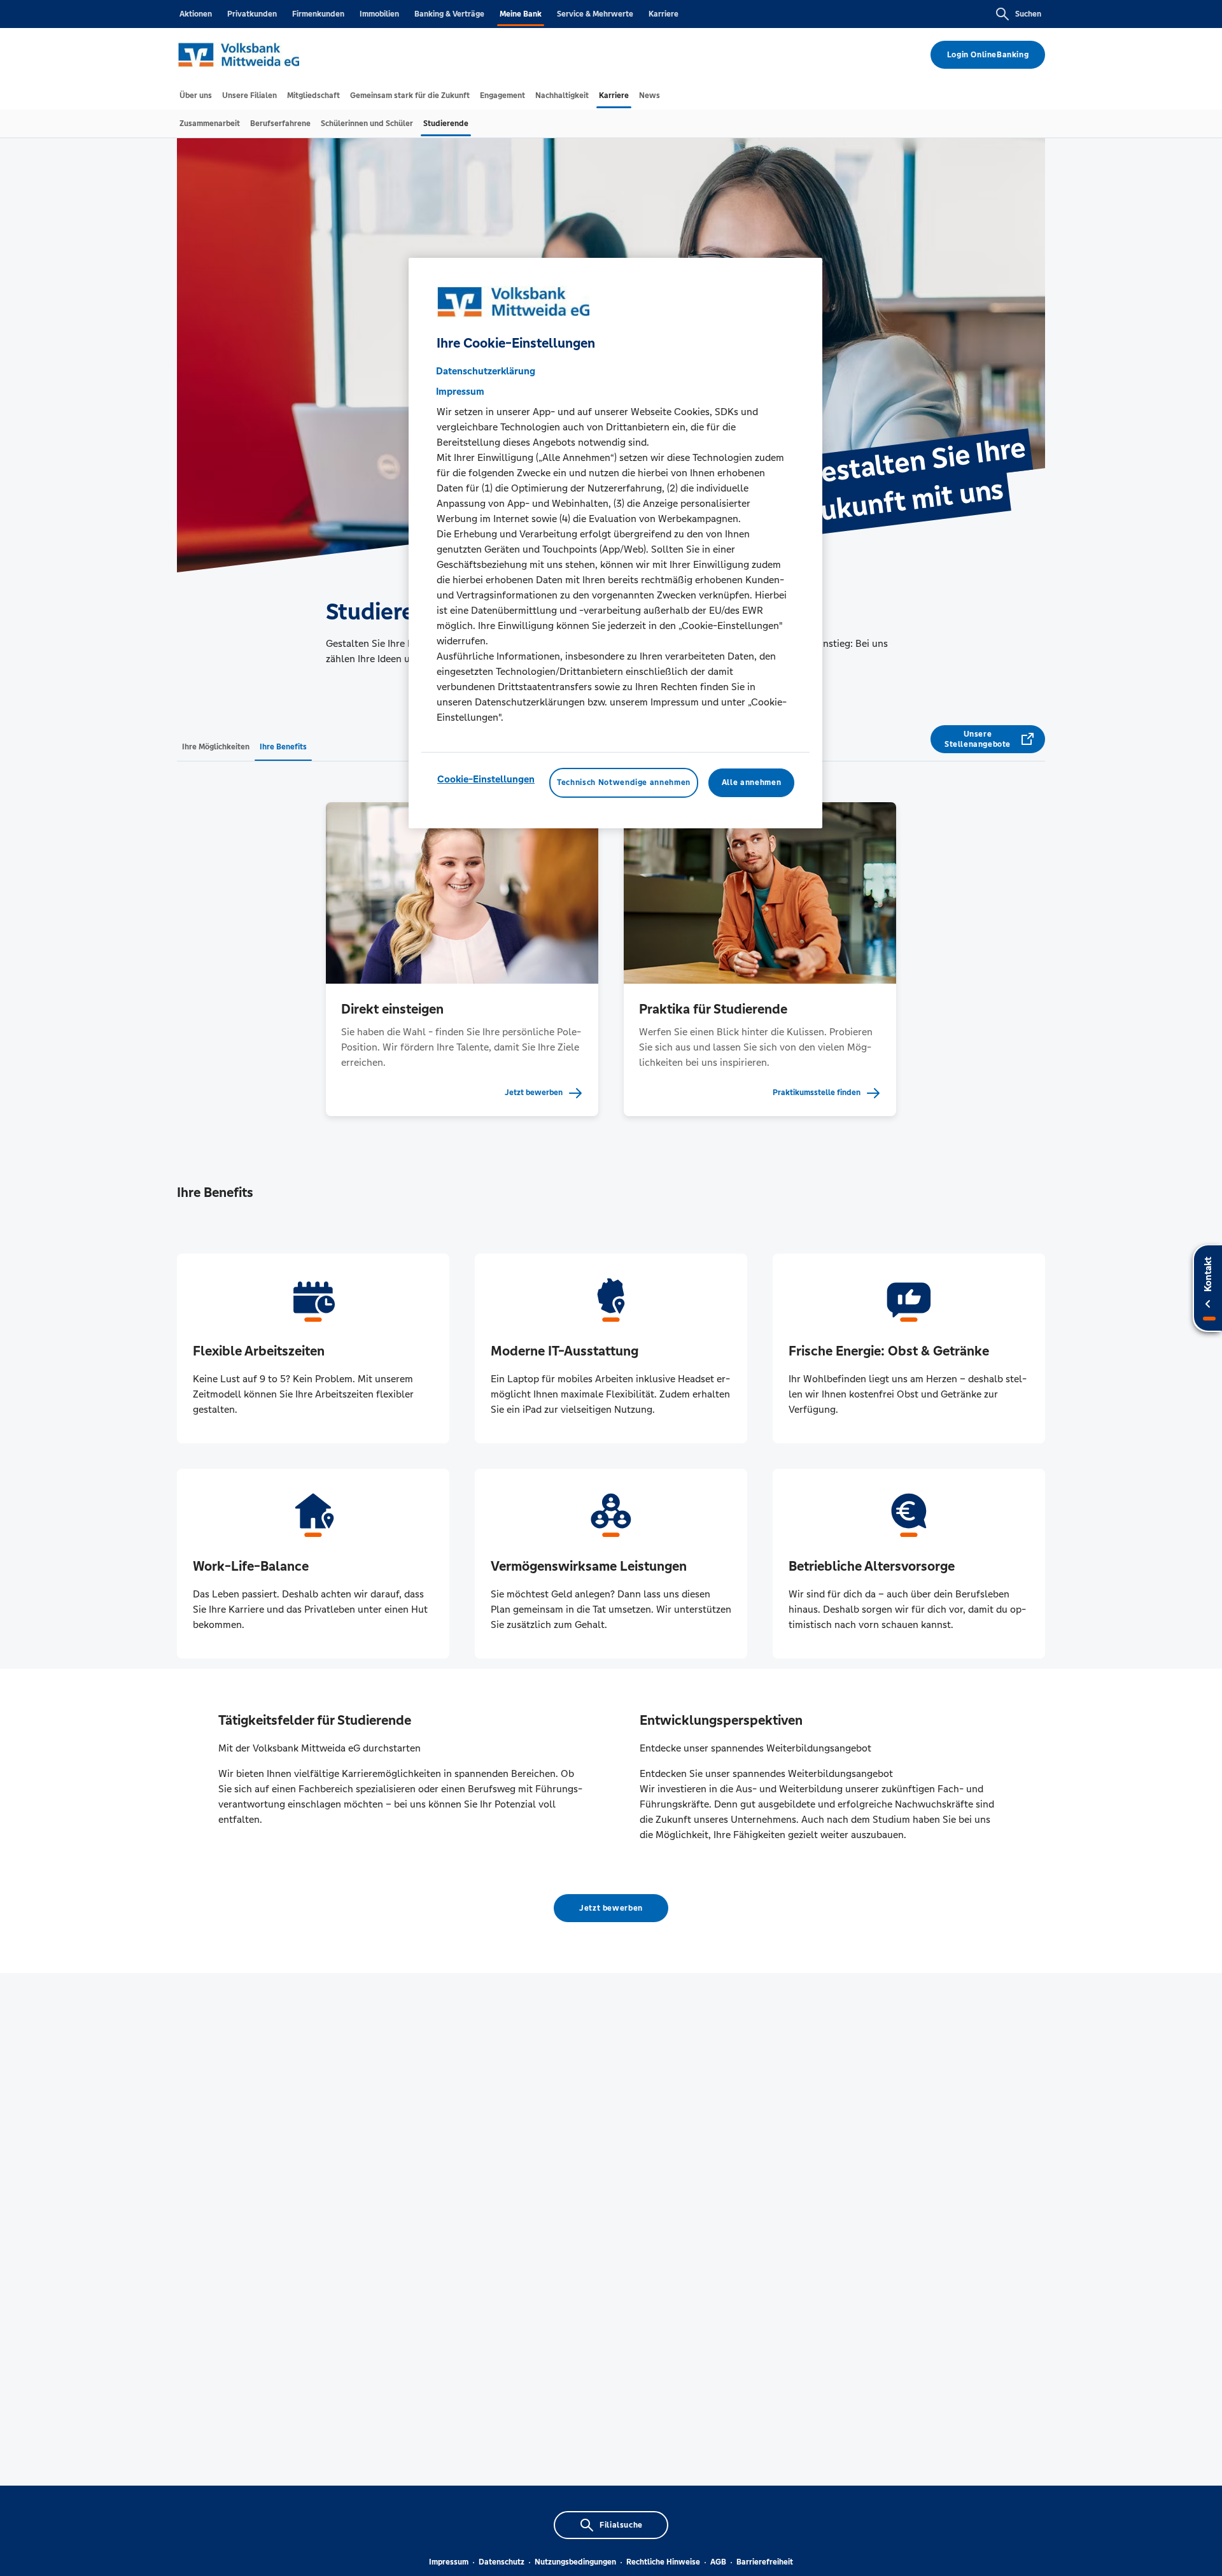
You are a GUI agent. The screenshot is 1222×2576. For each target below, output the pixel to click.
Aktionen (196, 14)
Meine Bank (521, 14)
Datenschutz (502, 2562)
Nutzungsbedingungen (575, 2562)
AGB (718, 2562)
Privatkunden (252, 14)
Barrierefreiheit (765, 2562)
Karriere (664, 14)
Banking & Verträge (449, 14)
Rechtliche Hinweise (663, 2562)
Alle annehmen (751, 782)
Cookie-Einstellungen (486, 779)
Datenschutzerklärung (486, 371)
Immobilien (379, 14)
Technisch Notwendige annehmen (624, 782)
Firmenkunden (318, 14)
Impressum (449, 2562)
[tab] (196, 96)
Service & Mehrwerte (595, 14)
